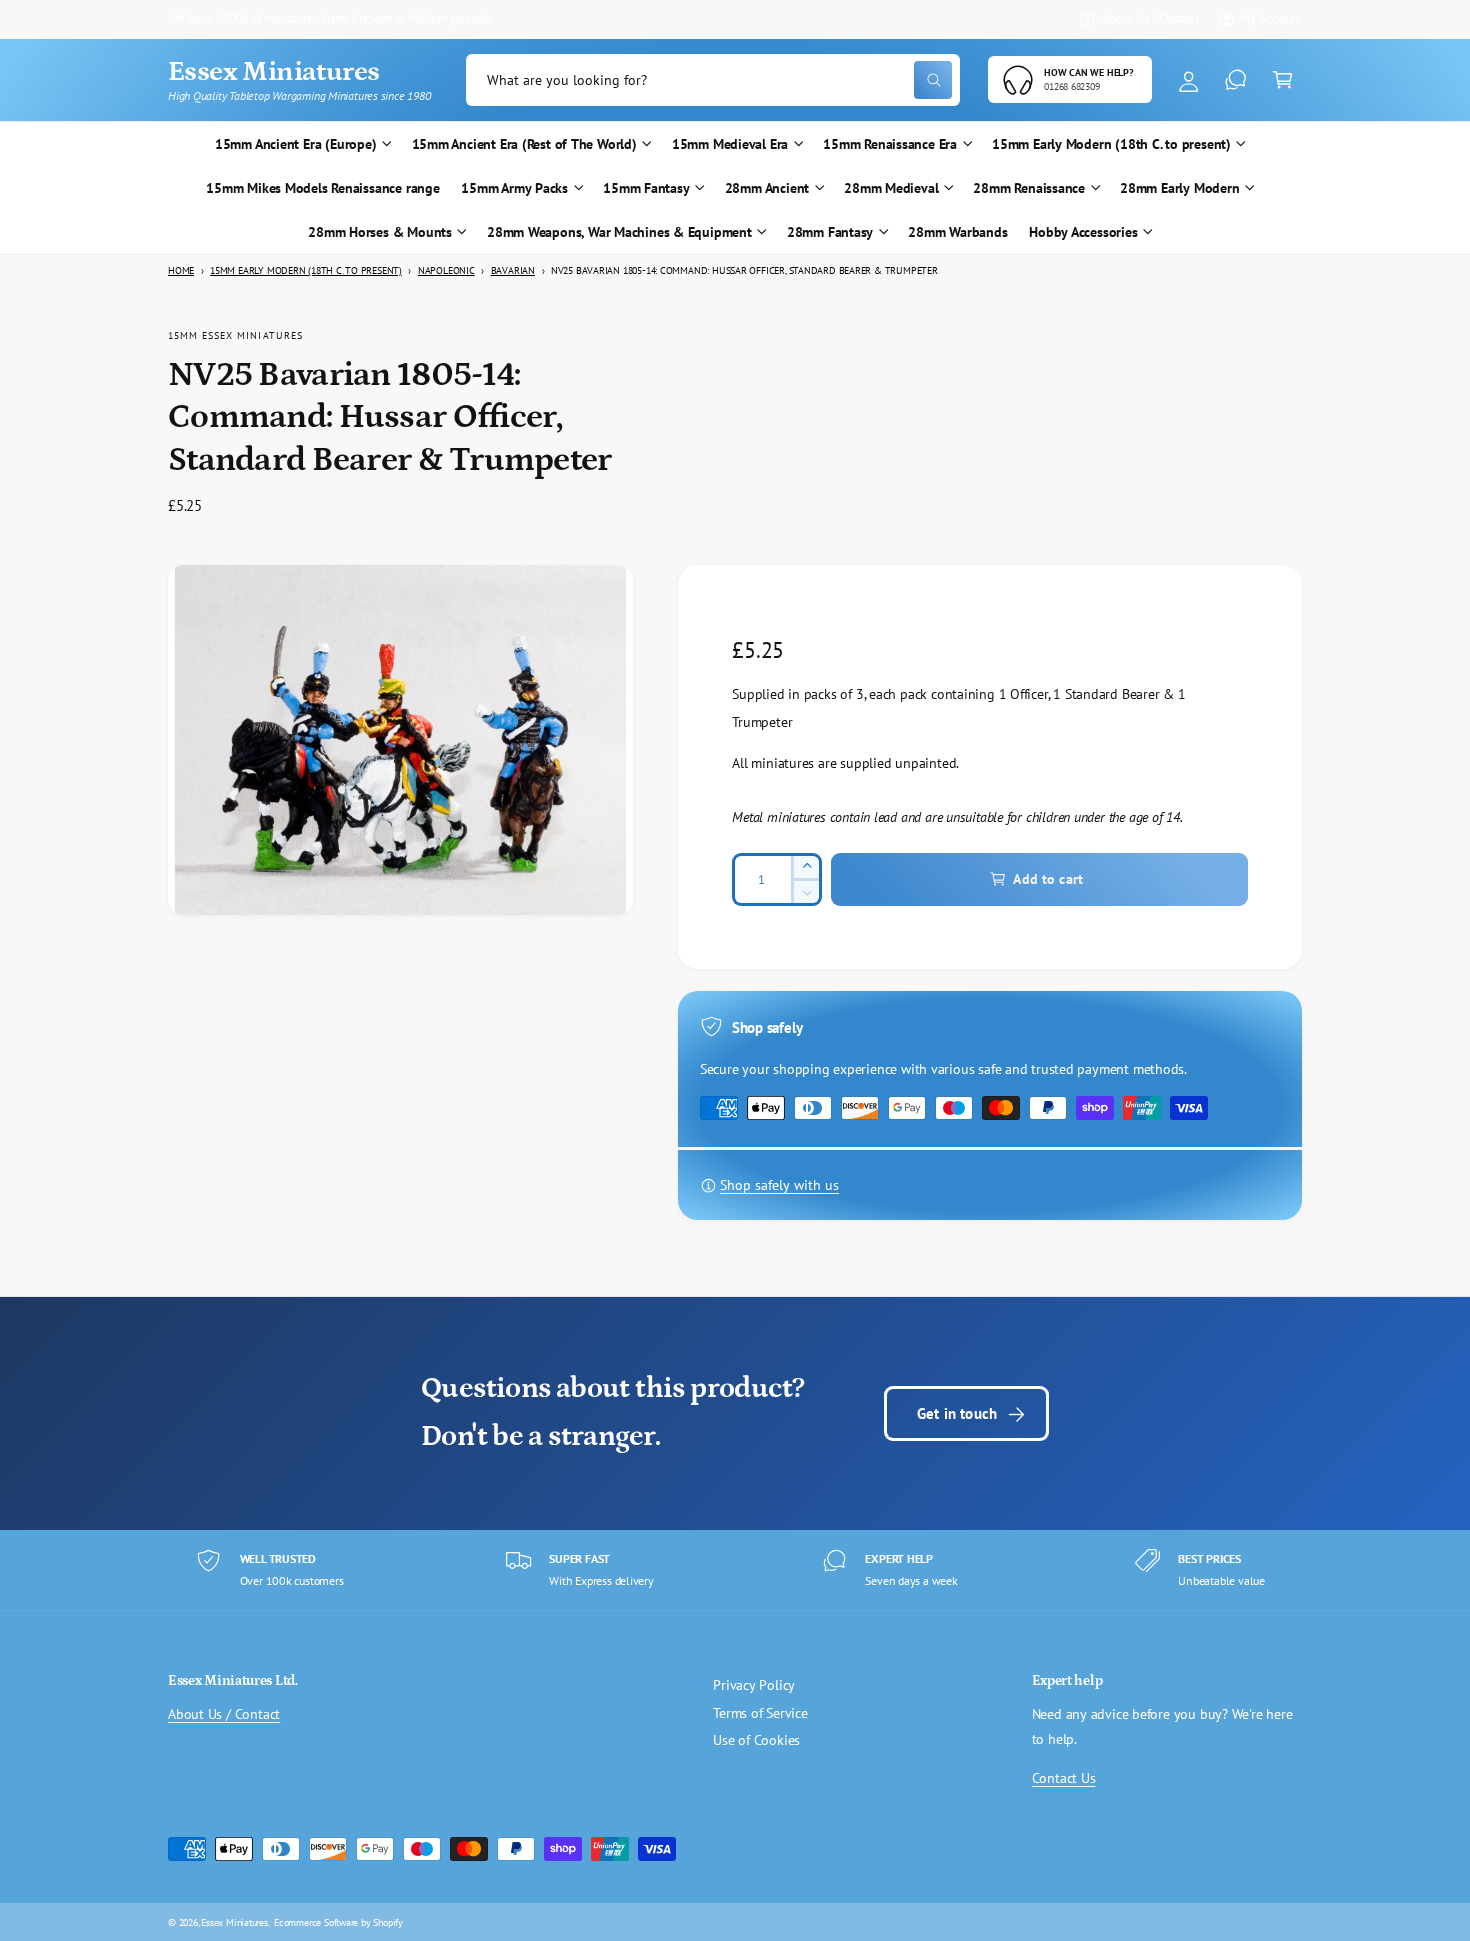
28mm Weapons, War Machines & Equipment (619, 232)
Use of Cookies (756, 1740)
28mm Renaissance (1029, 188)
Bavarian (513, 270)
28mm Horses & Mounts (380, 232)
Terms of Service (760, 1713)
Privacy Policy (754, 1685)
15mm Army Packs (514, 188)
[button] (1282, 80)
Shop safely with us (779, 1185)
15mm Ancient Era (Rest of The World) (524, 144)
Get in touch (957, 1413)
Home (181, 270)
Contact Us (1064, 1778)
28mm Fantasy (830, 232)
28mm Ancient (767, 188)
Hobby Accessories (1083, 232)
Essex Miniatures (234, 1922)
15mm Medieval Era (730, 144)
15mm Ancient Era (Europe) (296, 144)
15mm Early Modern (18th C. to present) (1111, 144)
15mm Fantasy (646, 188)
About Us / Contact (1150, 18)
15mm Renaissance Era (890, 144)
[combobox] (713, 80)
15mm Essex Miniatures (235, 335)
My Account (1271, 18)
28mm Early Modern (1179, 188)
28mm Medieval (891, 188)
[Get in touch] (1235, 80)
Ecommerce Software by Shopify (338, 1922)
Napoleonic (446, 270)
